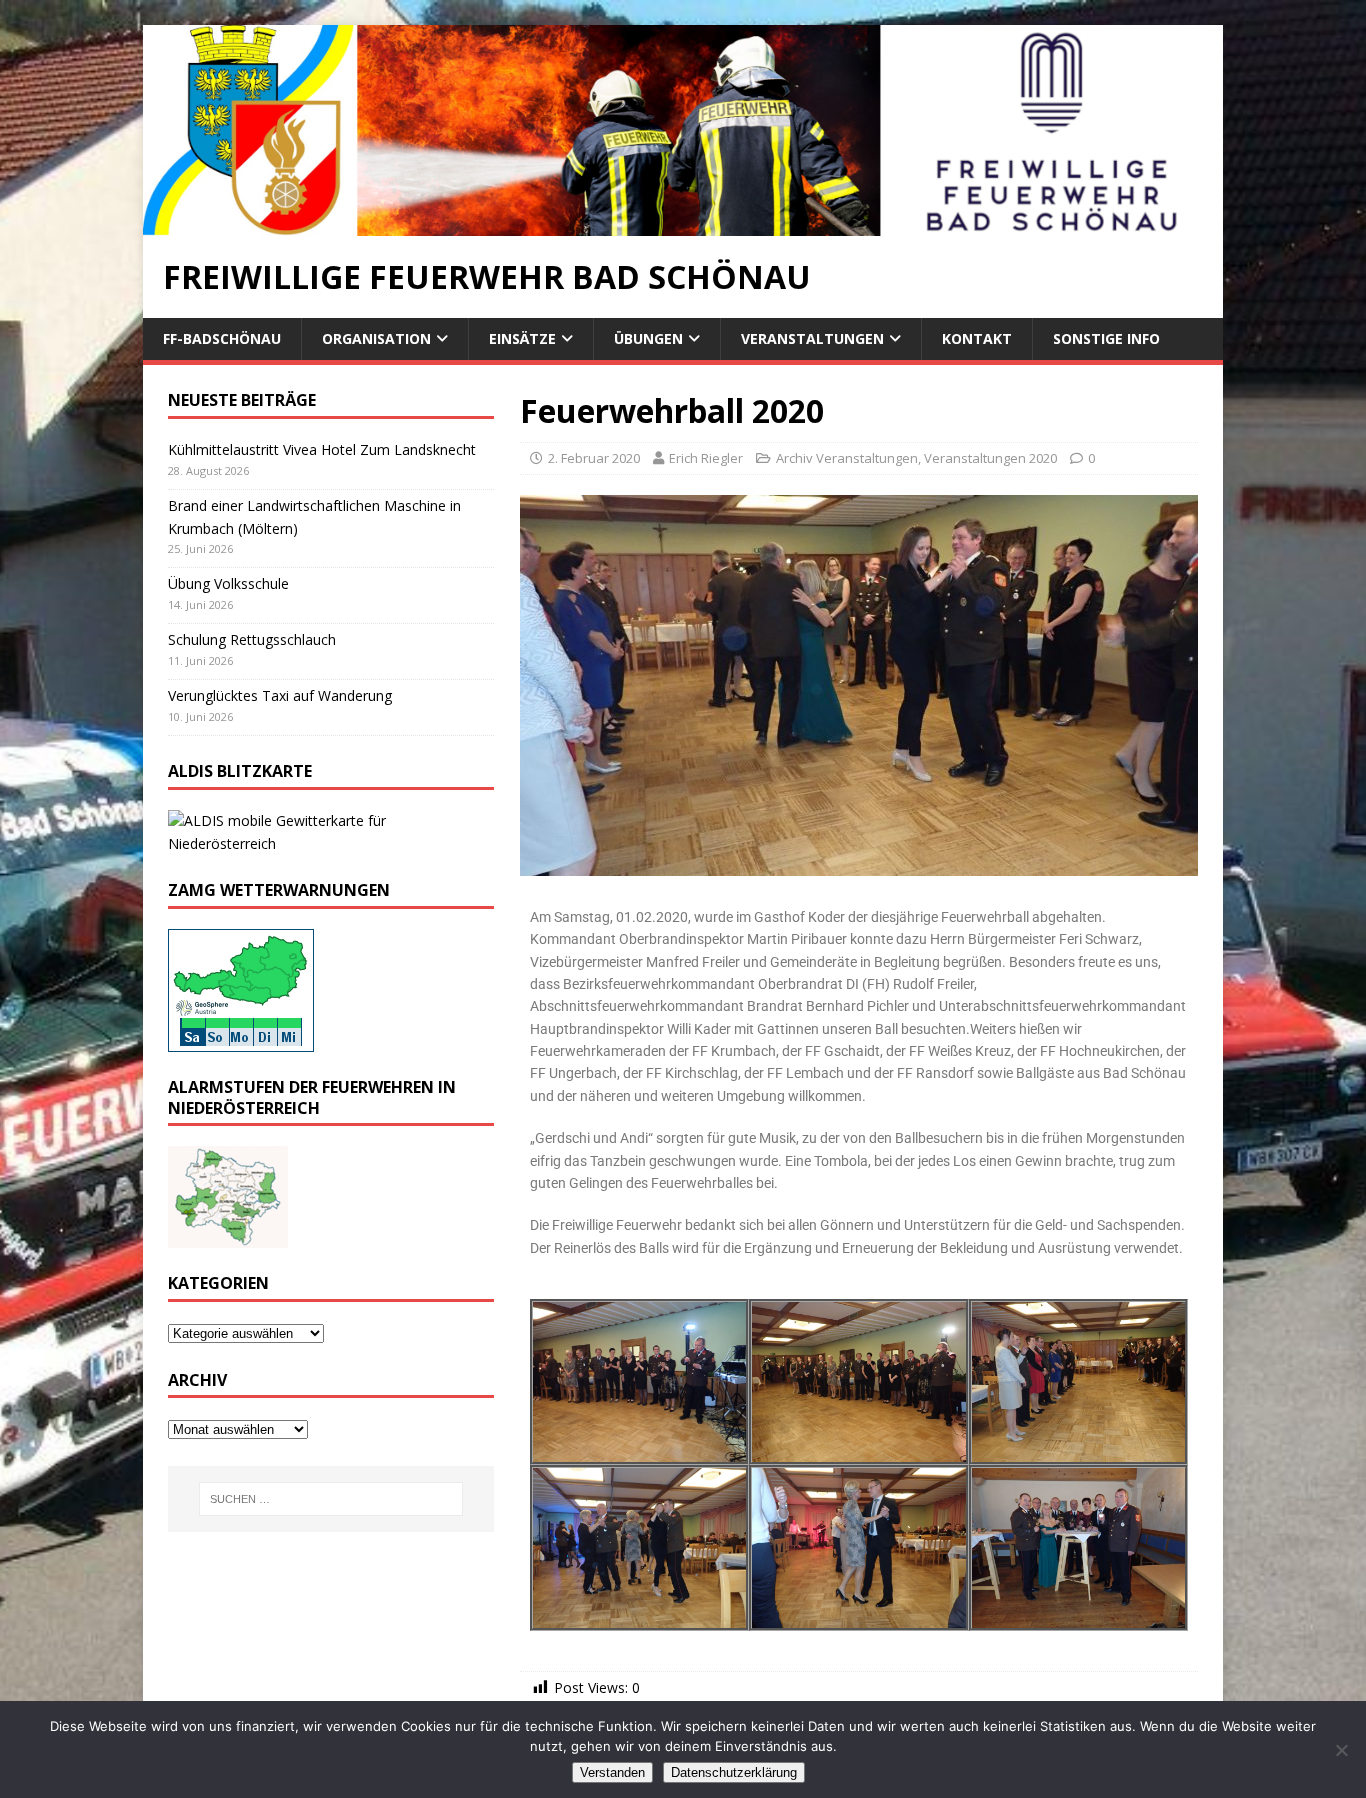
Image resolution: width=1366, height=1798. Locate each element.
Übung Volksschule (228, 583)
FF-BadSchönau (222, 338)
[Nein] (1341, 1750)
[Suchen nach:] (331, 1499)
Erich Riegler (706, 458)
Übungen (648, 338)
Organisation (376, 338)
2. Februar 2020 (594, 458)
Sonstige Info (1106, 338)
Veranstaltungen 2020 (990, 458)
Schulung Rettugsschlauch (252, 639)
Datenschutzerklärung (734, 1772)
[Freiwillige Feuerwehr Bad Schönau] (683, 224)
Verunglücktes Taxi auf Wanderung (280, 695)
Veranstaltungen (812, 338)
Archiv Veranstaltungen (847, 458)
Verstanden (612, 1772)
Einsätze (522, 338)
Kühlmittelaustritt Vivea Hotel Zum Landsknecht (322, 449)
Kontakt (977, 338)
